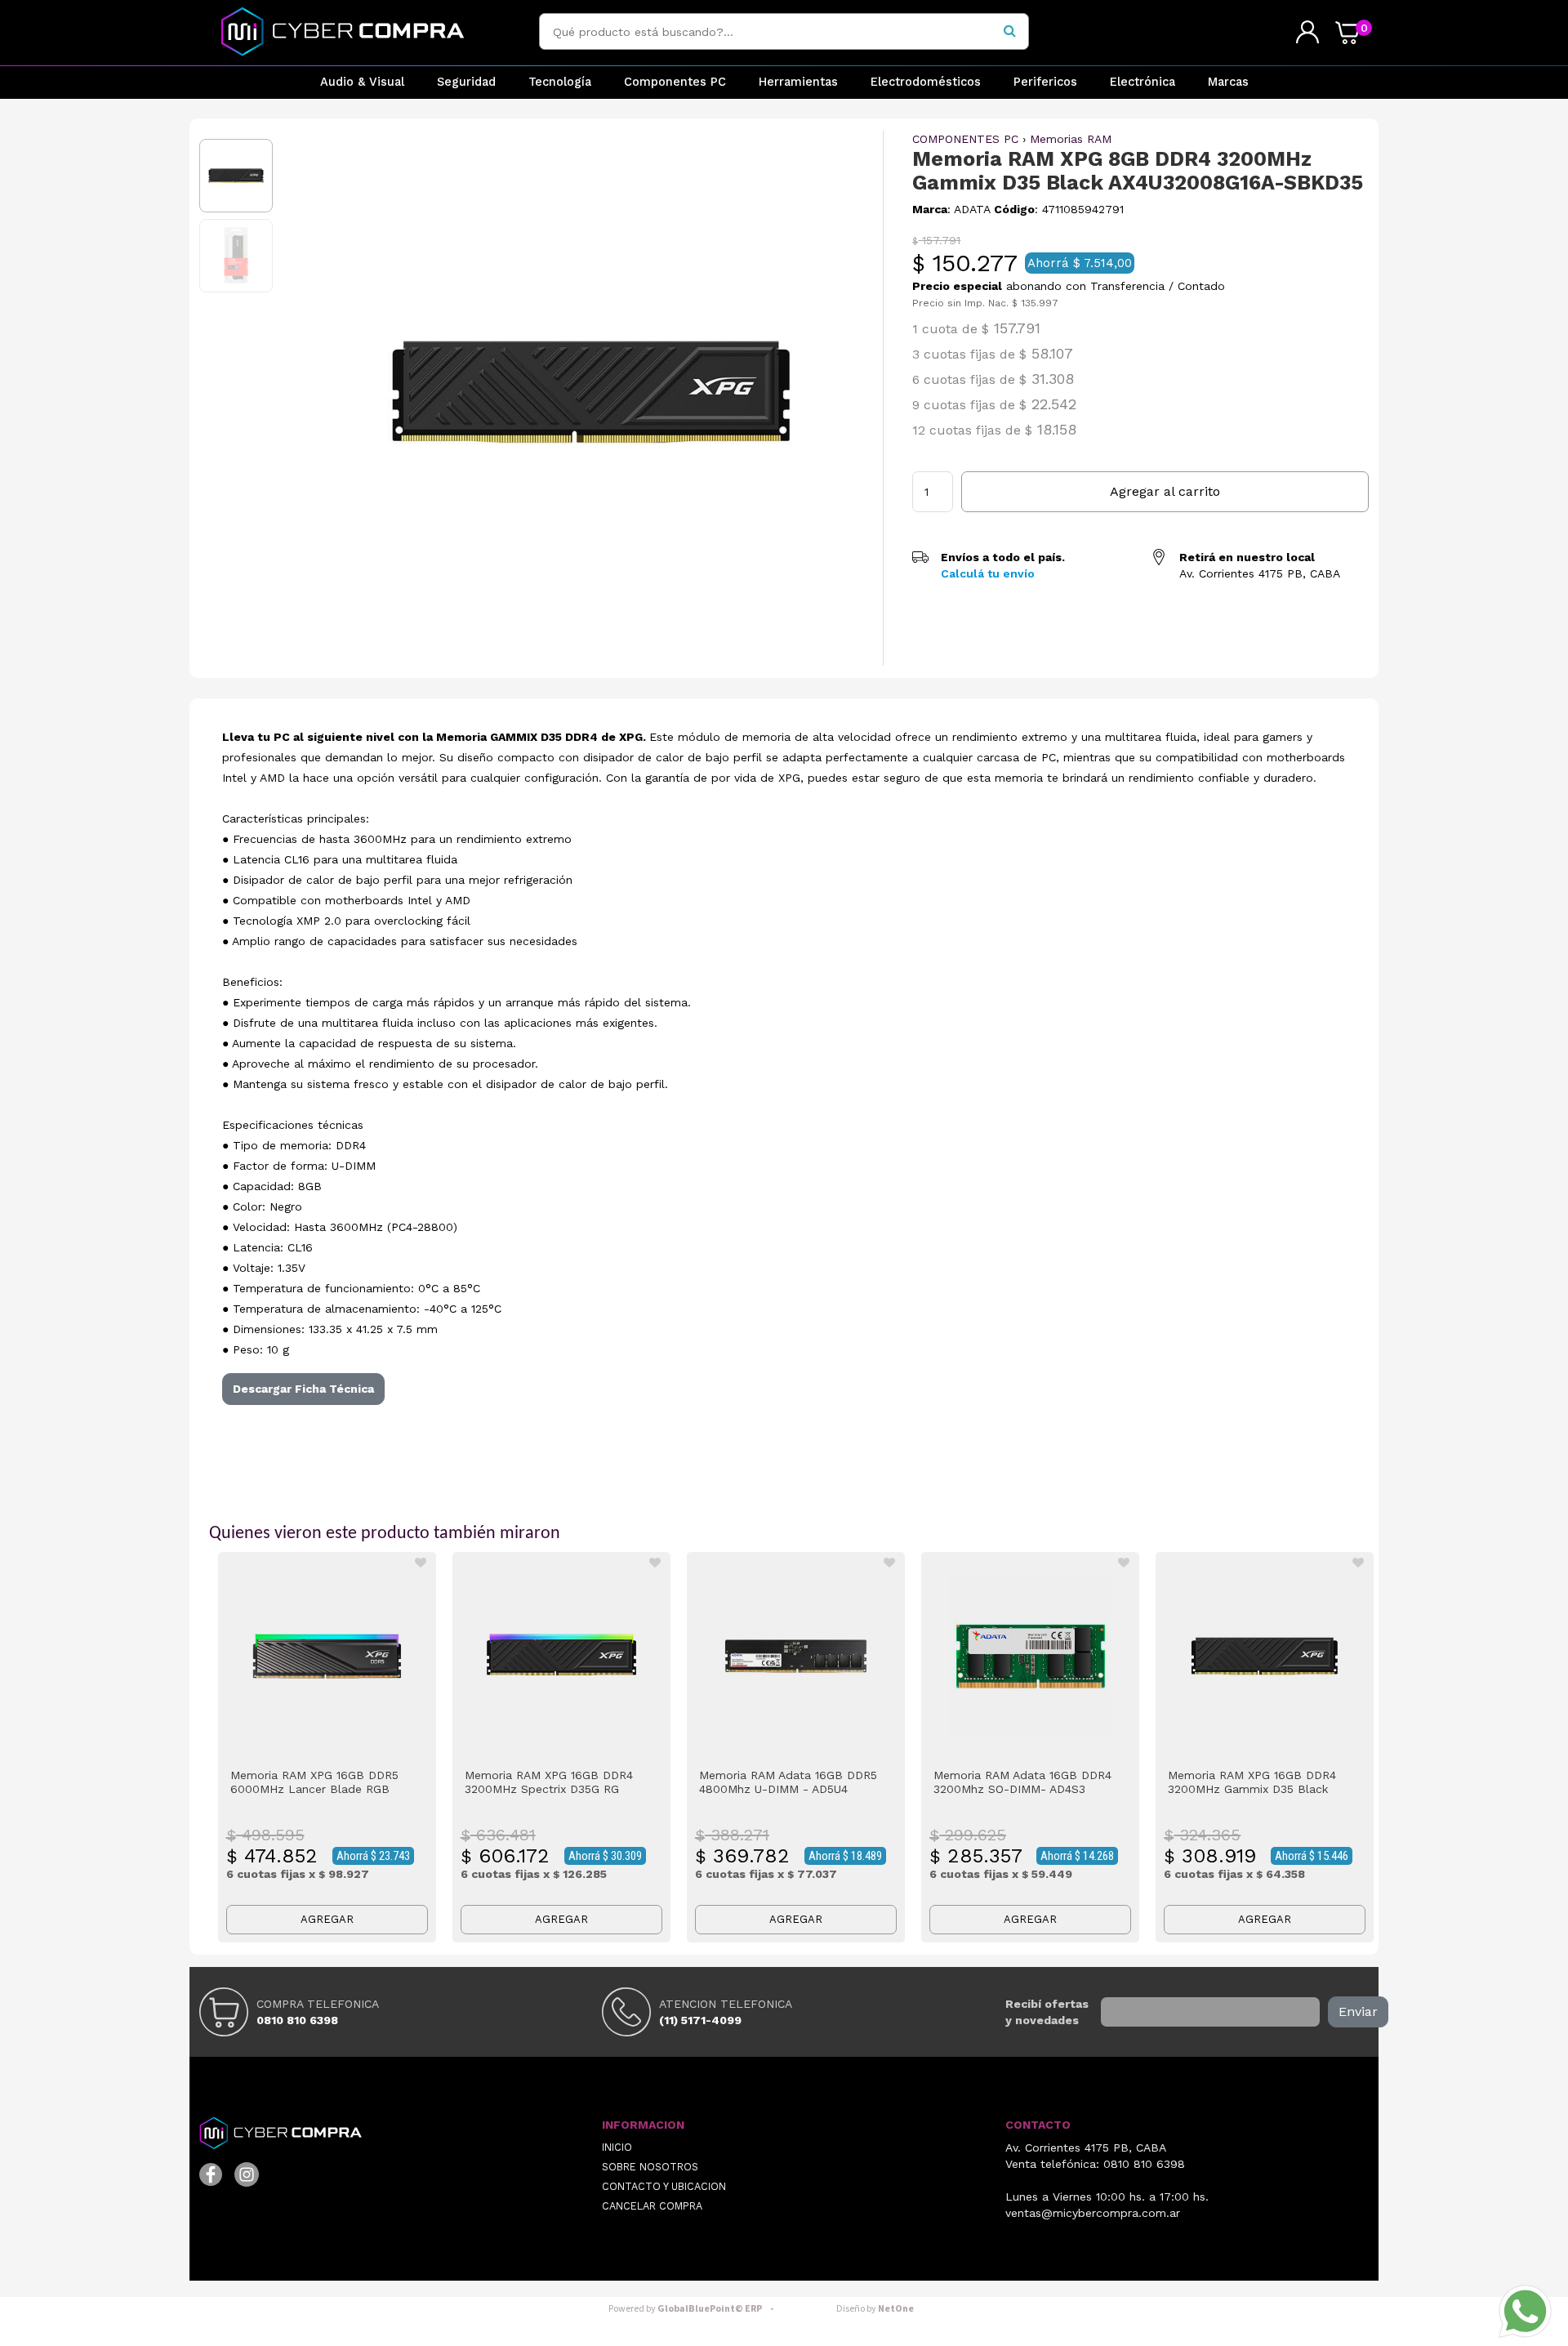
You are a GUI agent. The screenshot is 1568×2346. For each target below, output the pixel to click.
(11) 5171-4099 (700, 2020)
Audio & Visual (362, 82)
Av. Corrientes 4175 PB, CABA (1086, 2148)
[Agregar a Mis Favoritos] (421, 1563)
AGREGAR (327, 1919)
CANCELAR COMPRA (652, 2206)
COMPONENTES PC (965, 139)
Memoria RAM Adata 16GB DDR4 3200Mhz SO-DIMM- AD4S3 (1022, 1782)
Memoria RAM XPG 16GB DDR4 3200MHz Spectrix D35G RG (549, 1782)
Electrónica (1143, 82)
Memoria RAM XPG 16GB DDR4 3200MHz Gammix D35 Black (1252, 1782)
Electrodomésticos (926, 82)
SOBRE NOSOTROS (650, 2167)
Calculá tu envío (988, 573)
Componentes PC (675, 82)
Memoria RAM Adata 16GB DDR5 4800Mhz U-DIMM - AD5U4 (788, 1782)
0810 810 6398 (297, 2020)
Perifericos (1045, 82)
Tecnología (560, 82)
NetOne (875, 2309)
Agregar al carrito (1165, 491)
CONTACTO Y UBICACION (664, 2186)
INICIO (617, 2147)
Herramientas (798, 82)
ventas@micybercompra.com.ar (1093, 2213)
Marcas (1228, 82)
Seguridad (466, 82)
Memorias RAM (1071, 139)
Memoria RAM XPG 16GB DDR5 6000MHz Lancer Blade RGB (314, 1782)
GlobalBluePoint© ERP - (693, 2309)
